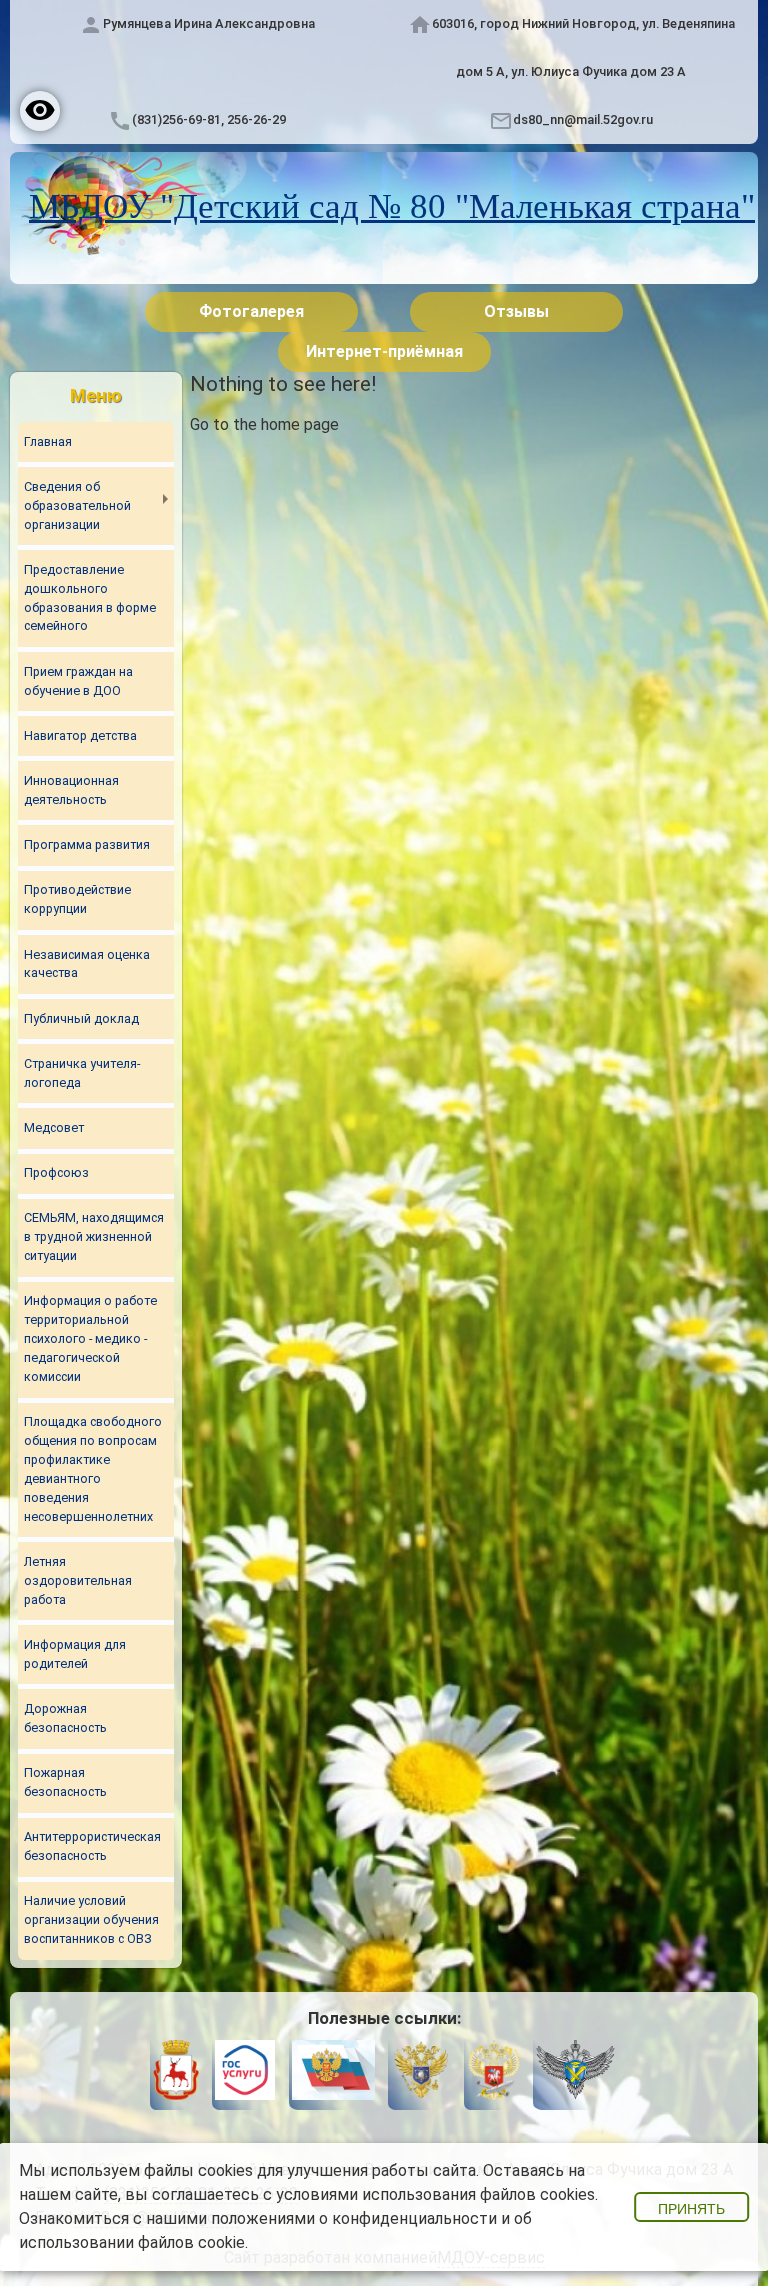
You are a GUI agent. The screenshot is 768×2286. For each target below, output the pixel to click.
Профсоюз (56, 1172)
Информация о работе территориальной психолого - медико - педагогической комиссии (90, 1338)
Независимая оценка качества (87, 964)
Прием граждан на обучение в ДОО (78, 681)
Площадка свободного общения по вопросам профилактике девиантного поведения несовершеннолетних (93, 1468)
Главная (48, 441)
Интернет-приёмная (384, 351)
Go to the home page (264, 424)
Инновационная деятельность (71, 790)
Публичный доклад (81, 1018)
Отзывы (516, 311)
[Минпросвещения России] (493, 2072)
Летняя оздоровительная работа (78, 1580)
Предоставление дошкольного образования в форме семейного (90, 598)
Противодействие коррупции (77, 899)
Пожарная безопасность (65, 1782)
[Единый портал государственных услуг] (245, 2072)
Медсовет (54, 1127)
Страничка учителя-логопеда (82, 1073)
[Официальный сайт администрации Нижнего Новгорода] (176, 2072)
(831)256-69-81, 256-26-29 (209, 119)
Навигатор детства (80, 735)
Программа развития (87, 844)
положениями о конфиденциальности (354, 2218)
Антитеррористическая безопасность (92, 1846)
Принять (691, 2209)
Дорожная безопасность (65, 1718)
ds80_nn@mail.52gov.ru (583, 119)
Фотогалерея (251, 311)
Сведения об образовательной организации (77, 505)
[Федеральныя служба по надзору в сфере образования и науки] (575, 2072)
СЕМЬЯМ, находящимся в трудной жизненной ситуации (94, 1236)
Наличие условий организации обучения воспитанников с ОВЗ (91, 1919)
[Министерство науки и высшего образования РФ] (421, 2072)
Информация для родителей (75, 1654)
